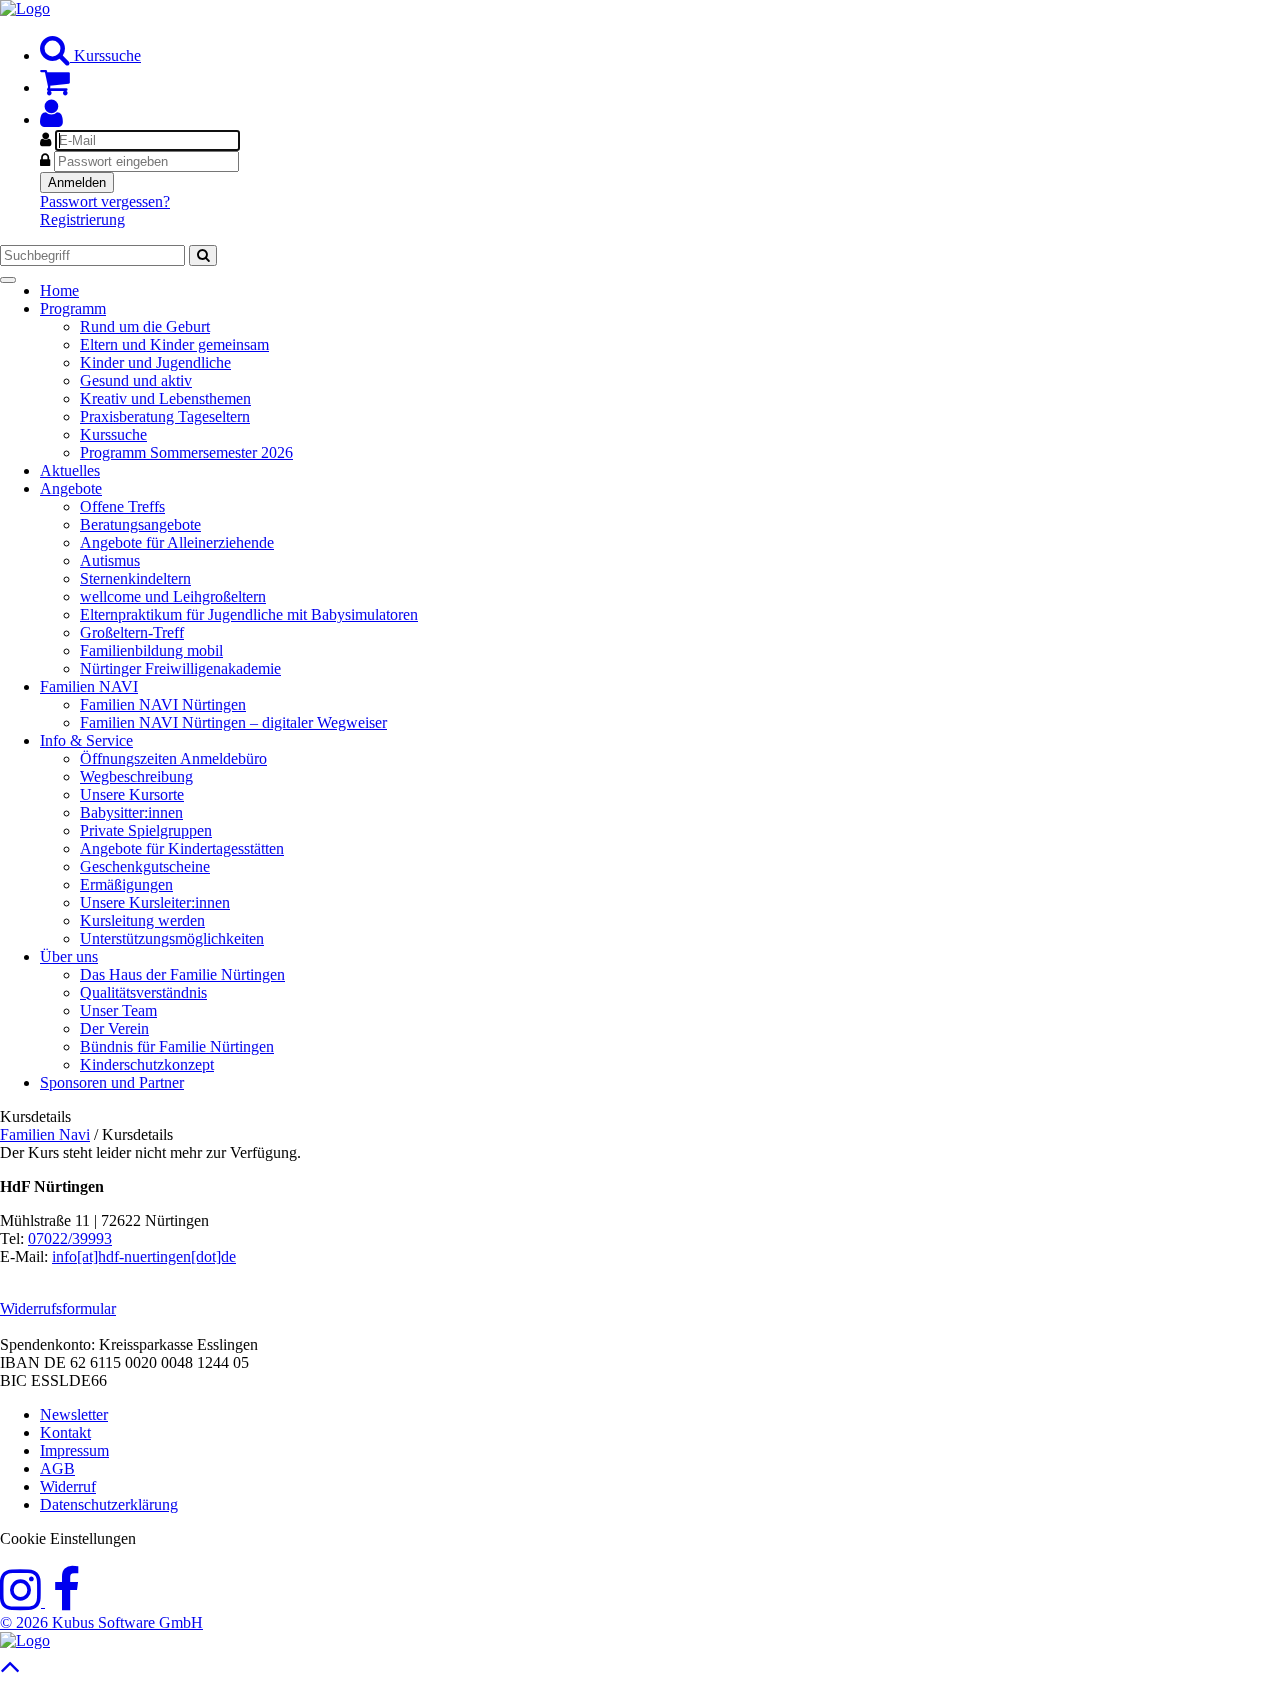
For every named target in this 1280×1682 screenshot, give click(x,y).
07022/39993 (70, 1238)
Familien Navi (45, 1134)
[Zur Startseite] (25, 8)
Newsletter (74, 1414)
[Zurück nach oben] (10, 1671)
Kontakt (65, 1432)
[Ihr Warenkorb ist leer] (55, 87)
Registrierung (82, 219)
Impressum (74, 1450)
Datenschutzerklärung (109, 1504)
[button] (51, 119)
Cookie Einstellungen (68, 1538)
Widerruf (68, 1486)
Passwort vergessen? (105, 201)
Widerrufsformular (58, 1308)
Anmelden (77, 182)
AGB (57, 1468)
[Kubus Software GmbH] (25, 1640)
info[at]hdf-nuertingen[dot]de (144, 1256)
